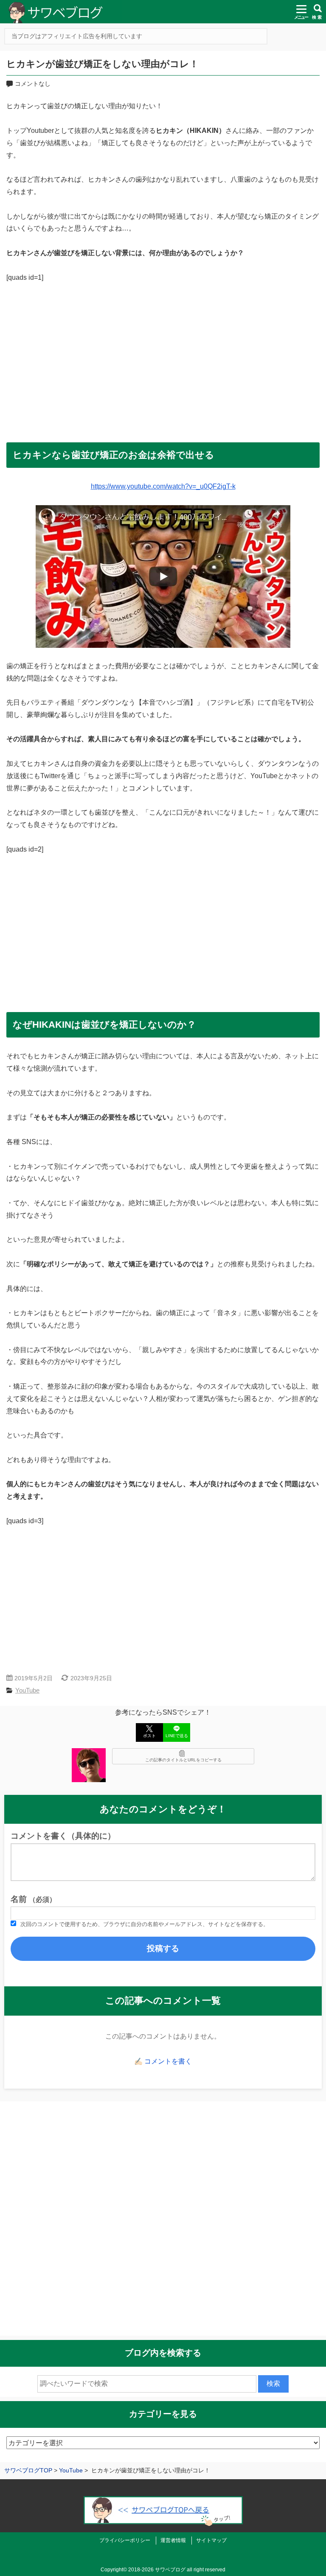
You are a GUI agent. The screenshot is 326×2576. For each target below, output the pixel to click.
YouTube (27, 1690)
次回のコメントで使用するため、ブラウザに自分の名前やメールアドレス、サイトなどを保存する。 (145, 1924)
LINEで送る (177, 1736)
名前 (33, 1899)
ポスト (149, 1736)
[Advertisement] (163, 359)
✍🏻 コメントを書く (163, 2061)
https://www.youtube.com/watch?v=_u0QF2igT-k (163, 486)
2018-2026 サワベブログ (157, 2570)
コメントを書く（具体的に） (63, 1836)
